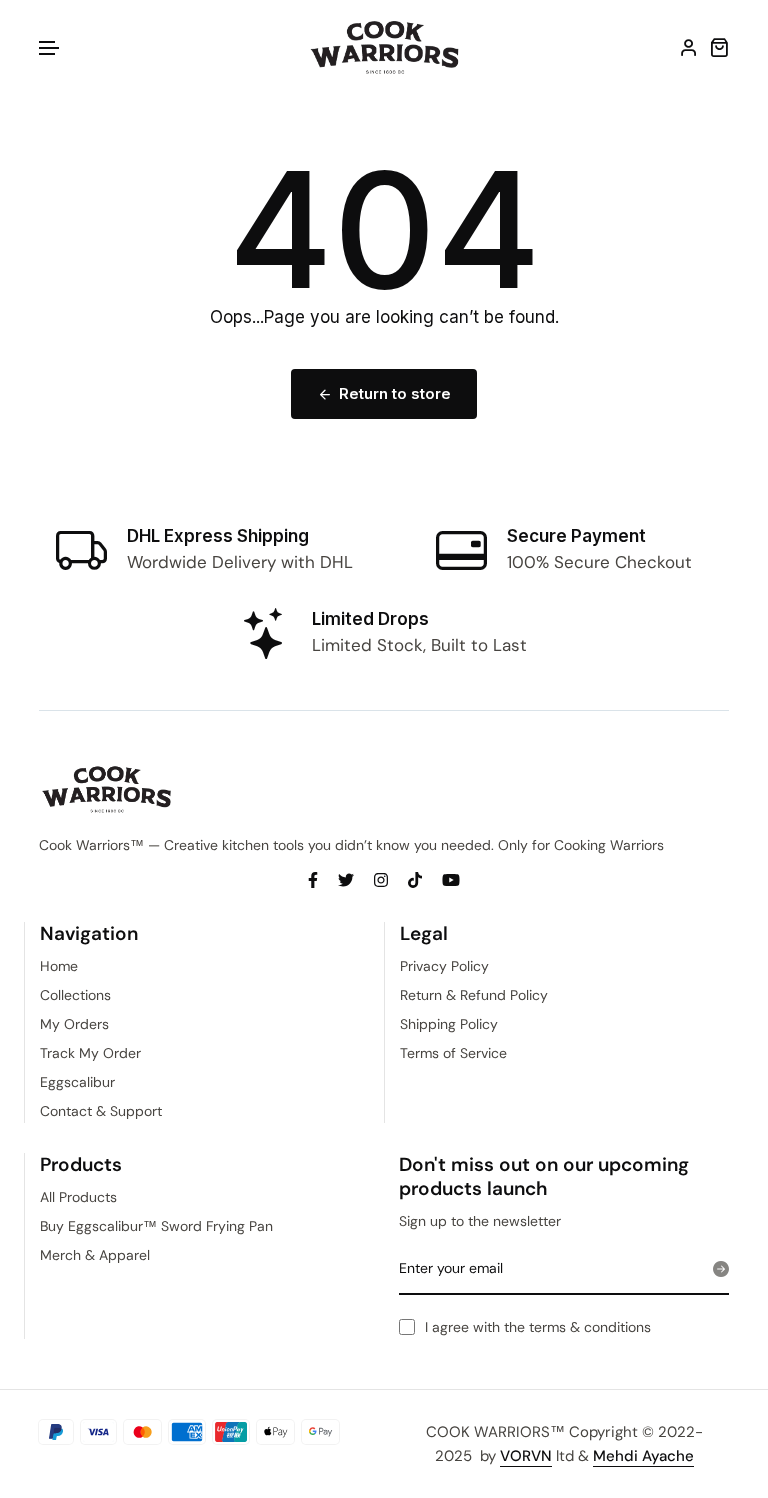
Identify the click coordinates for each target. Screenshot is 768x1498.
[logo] (384, 47)
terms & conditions (590, 1327)
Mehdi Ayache (643, 1456)
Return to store (395, 393)
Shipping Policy (449, 1024)
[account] (689, 47)
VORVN (526, 1456)
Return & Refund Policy (474, 995)
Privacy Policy (444, 966)
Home (59, 966)
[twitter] (346, 879)
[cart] (719, 47)
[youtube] (451, 879)
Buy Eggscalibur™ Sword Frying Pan (156, 1226)
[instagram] (381, 879)
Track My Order (90, 1053)
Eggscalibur (77, 1082)
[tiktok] (415, 879)
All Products (78, 1197)
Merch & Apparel (95, 1255)
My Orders (74, 1024)
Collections (75, 995)
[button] (50, 48)
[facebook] (313, 879)
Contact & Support (101, 1111)
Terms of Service (453, 1053)
